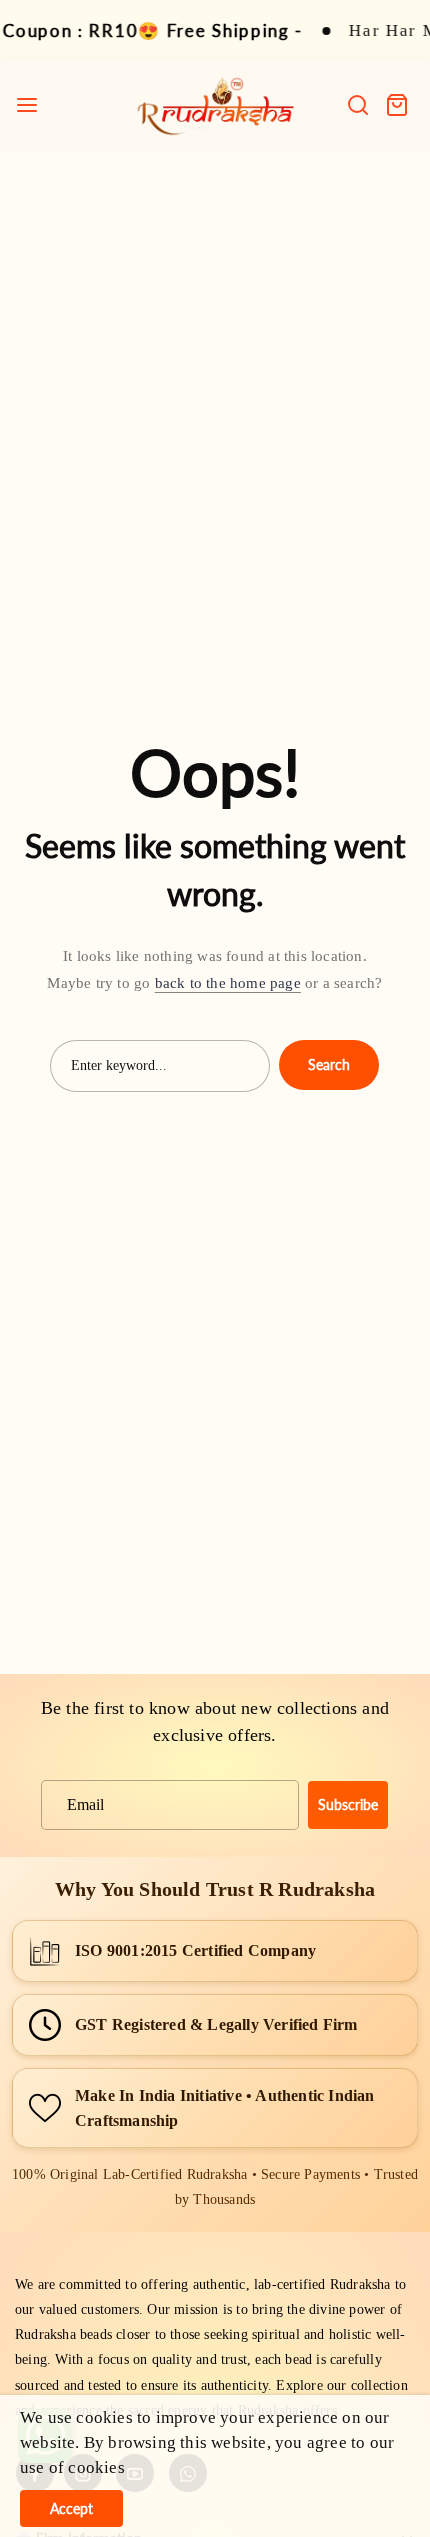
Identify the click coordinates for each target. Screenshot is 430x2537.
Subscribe (348, 1804)
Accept (71, 2508)
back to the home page (228, 983)
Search (329, 1064)
